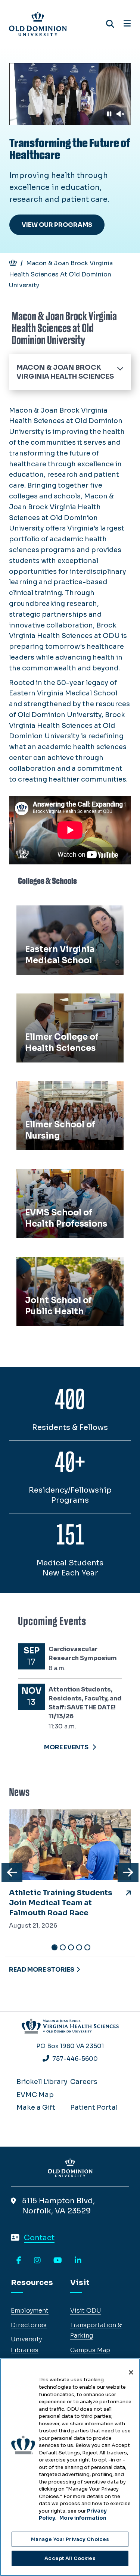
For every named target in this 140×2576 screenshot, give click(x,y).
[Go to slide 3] (71, 1947)
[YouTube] (58, 2261)
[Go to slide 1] (55, 1947)
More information (83, 2518)
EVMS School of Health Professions (59, 1182)
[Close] (131, 2372)
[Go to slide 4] (79, 1947)
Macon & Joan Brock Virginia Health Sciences (65, 372)
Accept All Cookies (70, 2558)
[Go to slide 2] (63, 1947)
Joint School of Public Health (69, 1265)
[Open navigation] (127, 24)
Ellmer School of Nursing (62, 1089)
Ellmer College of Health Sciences (61, 1007)
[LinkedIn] (78, 2261)
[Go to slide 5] (87, 1947)
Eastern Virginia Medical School (61, 919)
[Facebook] (19, 2261)
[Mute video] (120, 114)
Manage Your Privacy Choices (70, 2539)
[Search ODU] (110, 24)
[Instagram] (37, 2261)
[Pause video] (109, 114)
